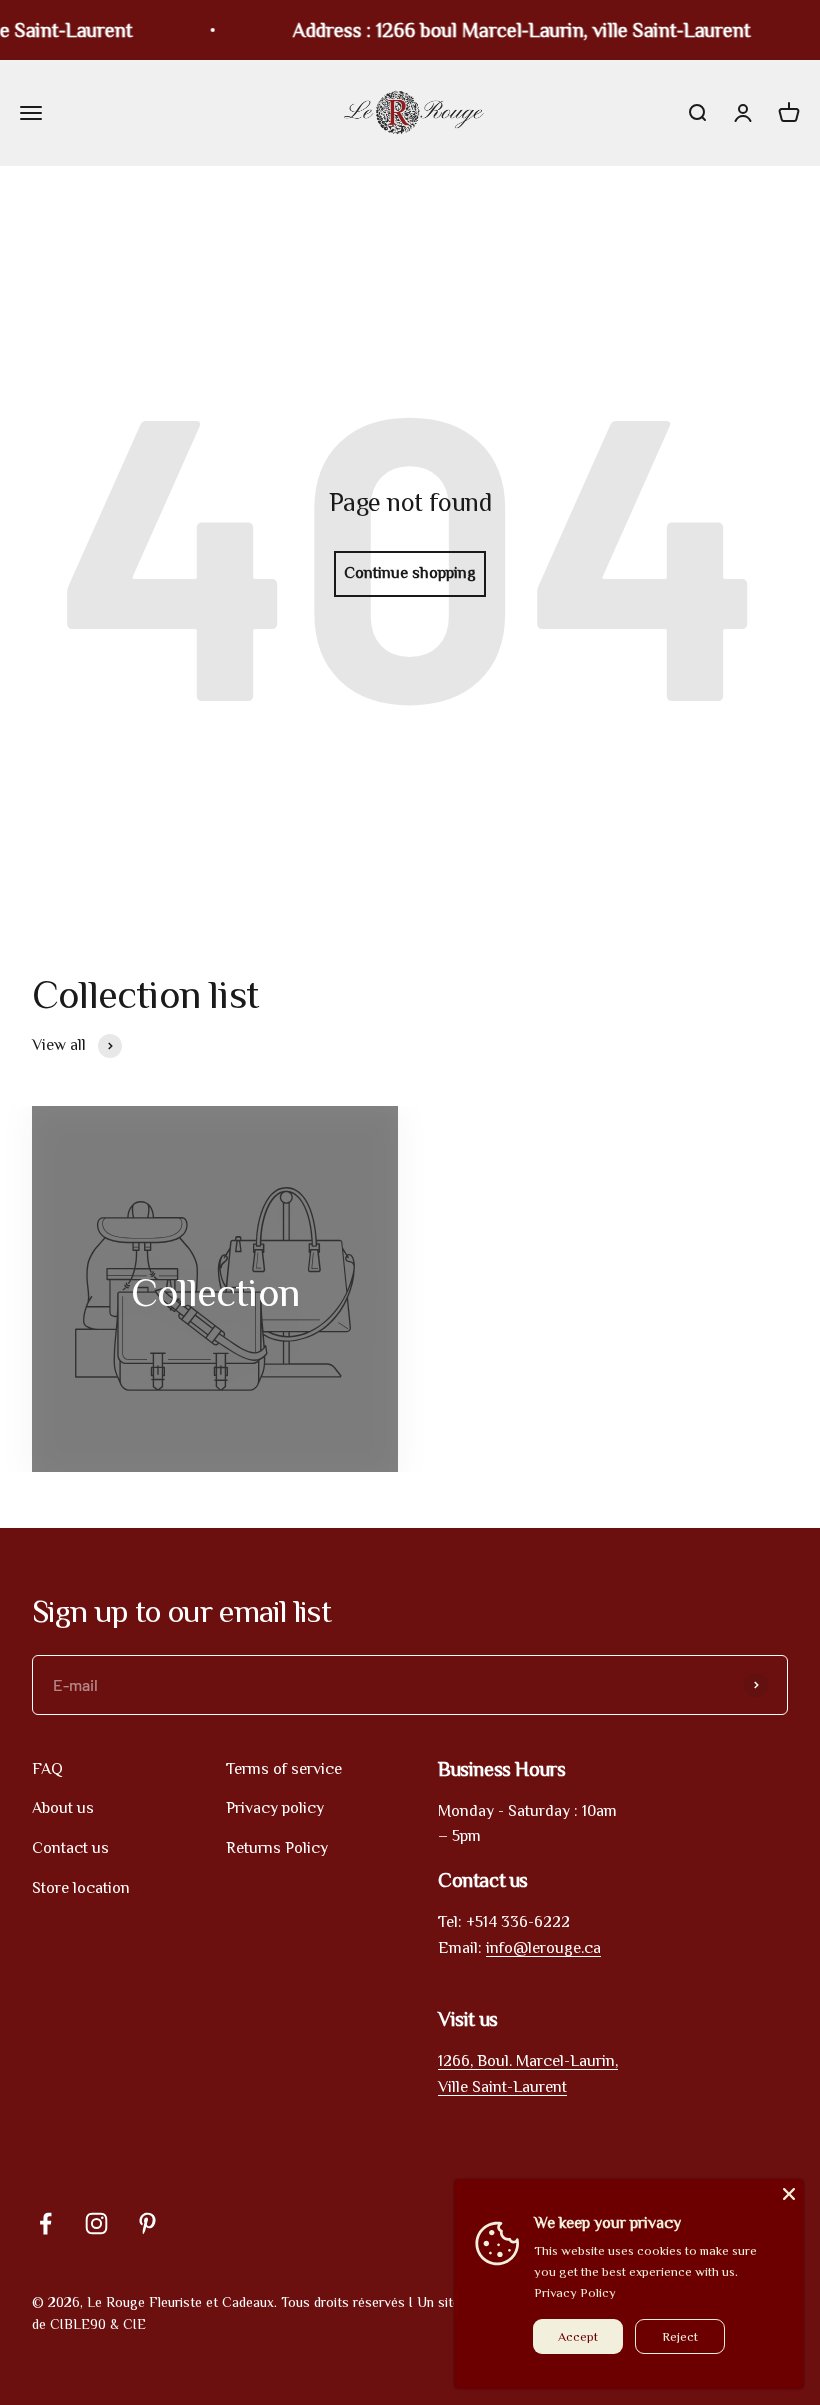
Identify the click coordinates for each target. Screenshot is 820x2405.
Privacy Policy (575, 2292)
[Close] (762, 2160)
